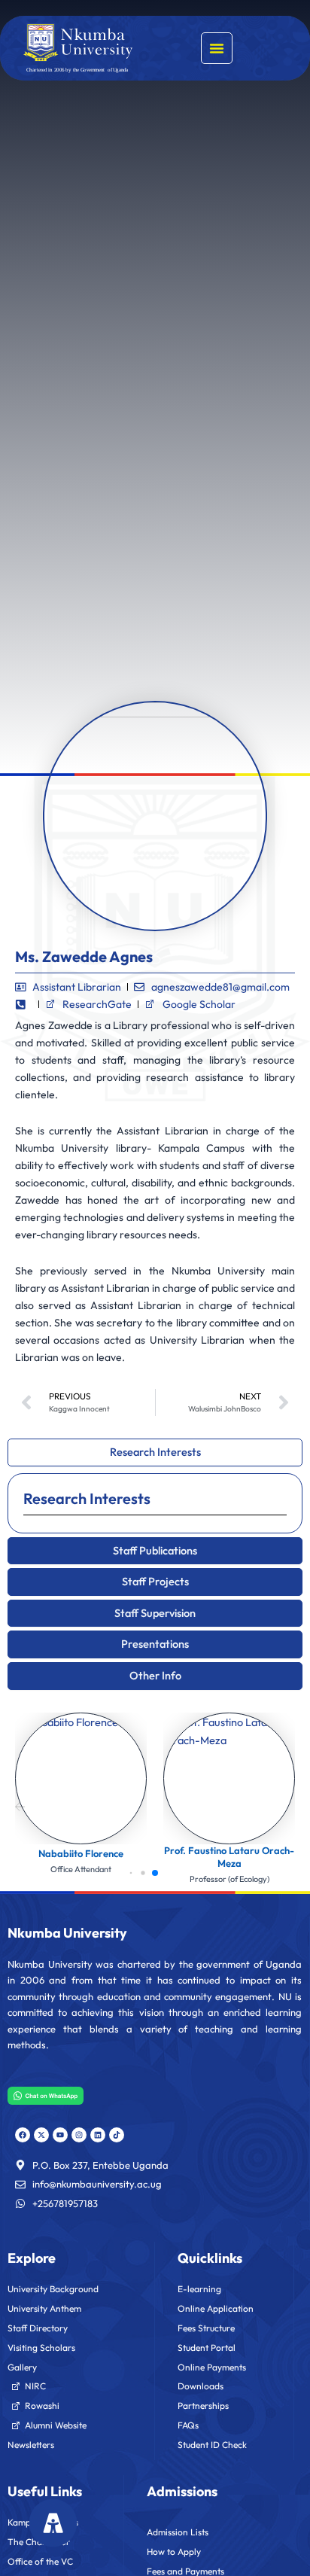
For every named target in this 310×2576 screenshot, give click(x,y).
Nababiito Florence (81, 1853)
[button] (20, 1804)
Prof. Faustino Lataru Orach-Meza (229, 1857)
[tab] (155, 1452)
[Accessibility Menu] (53, 2523)
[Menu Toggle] (217, 48)
